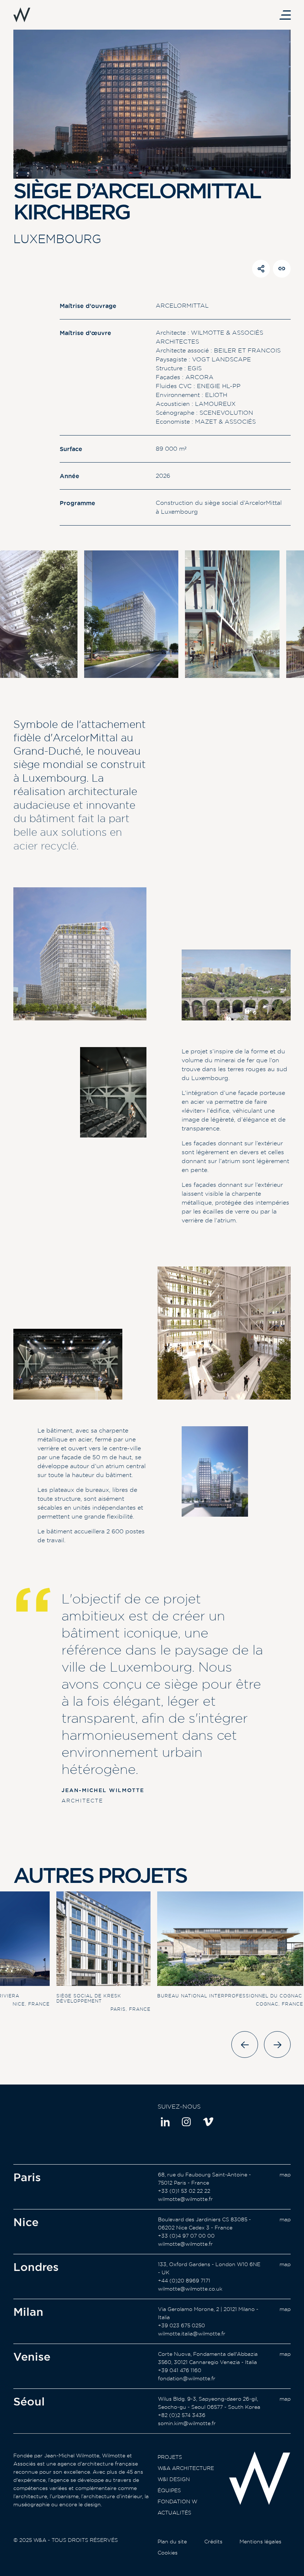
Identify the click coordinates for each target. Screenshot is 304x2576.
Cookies (168, 2553)
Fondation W (177, 2501)
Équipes (169, 2490)
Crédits (213, 2542)
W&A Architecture (186, 2468)
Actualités (174, 2513)
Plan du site (172, 2542)
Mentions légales (260, 2542)
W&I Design (174, 2479)
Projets (170, 2457)
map (285, 2175)
